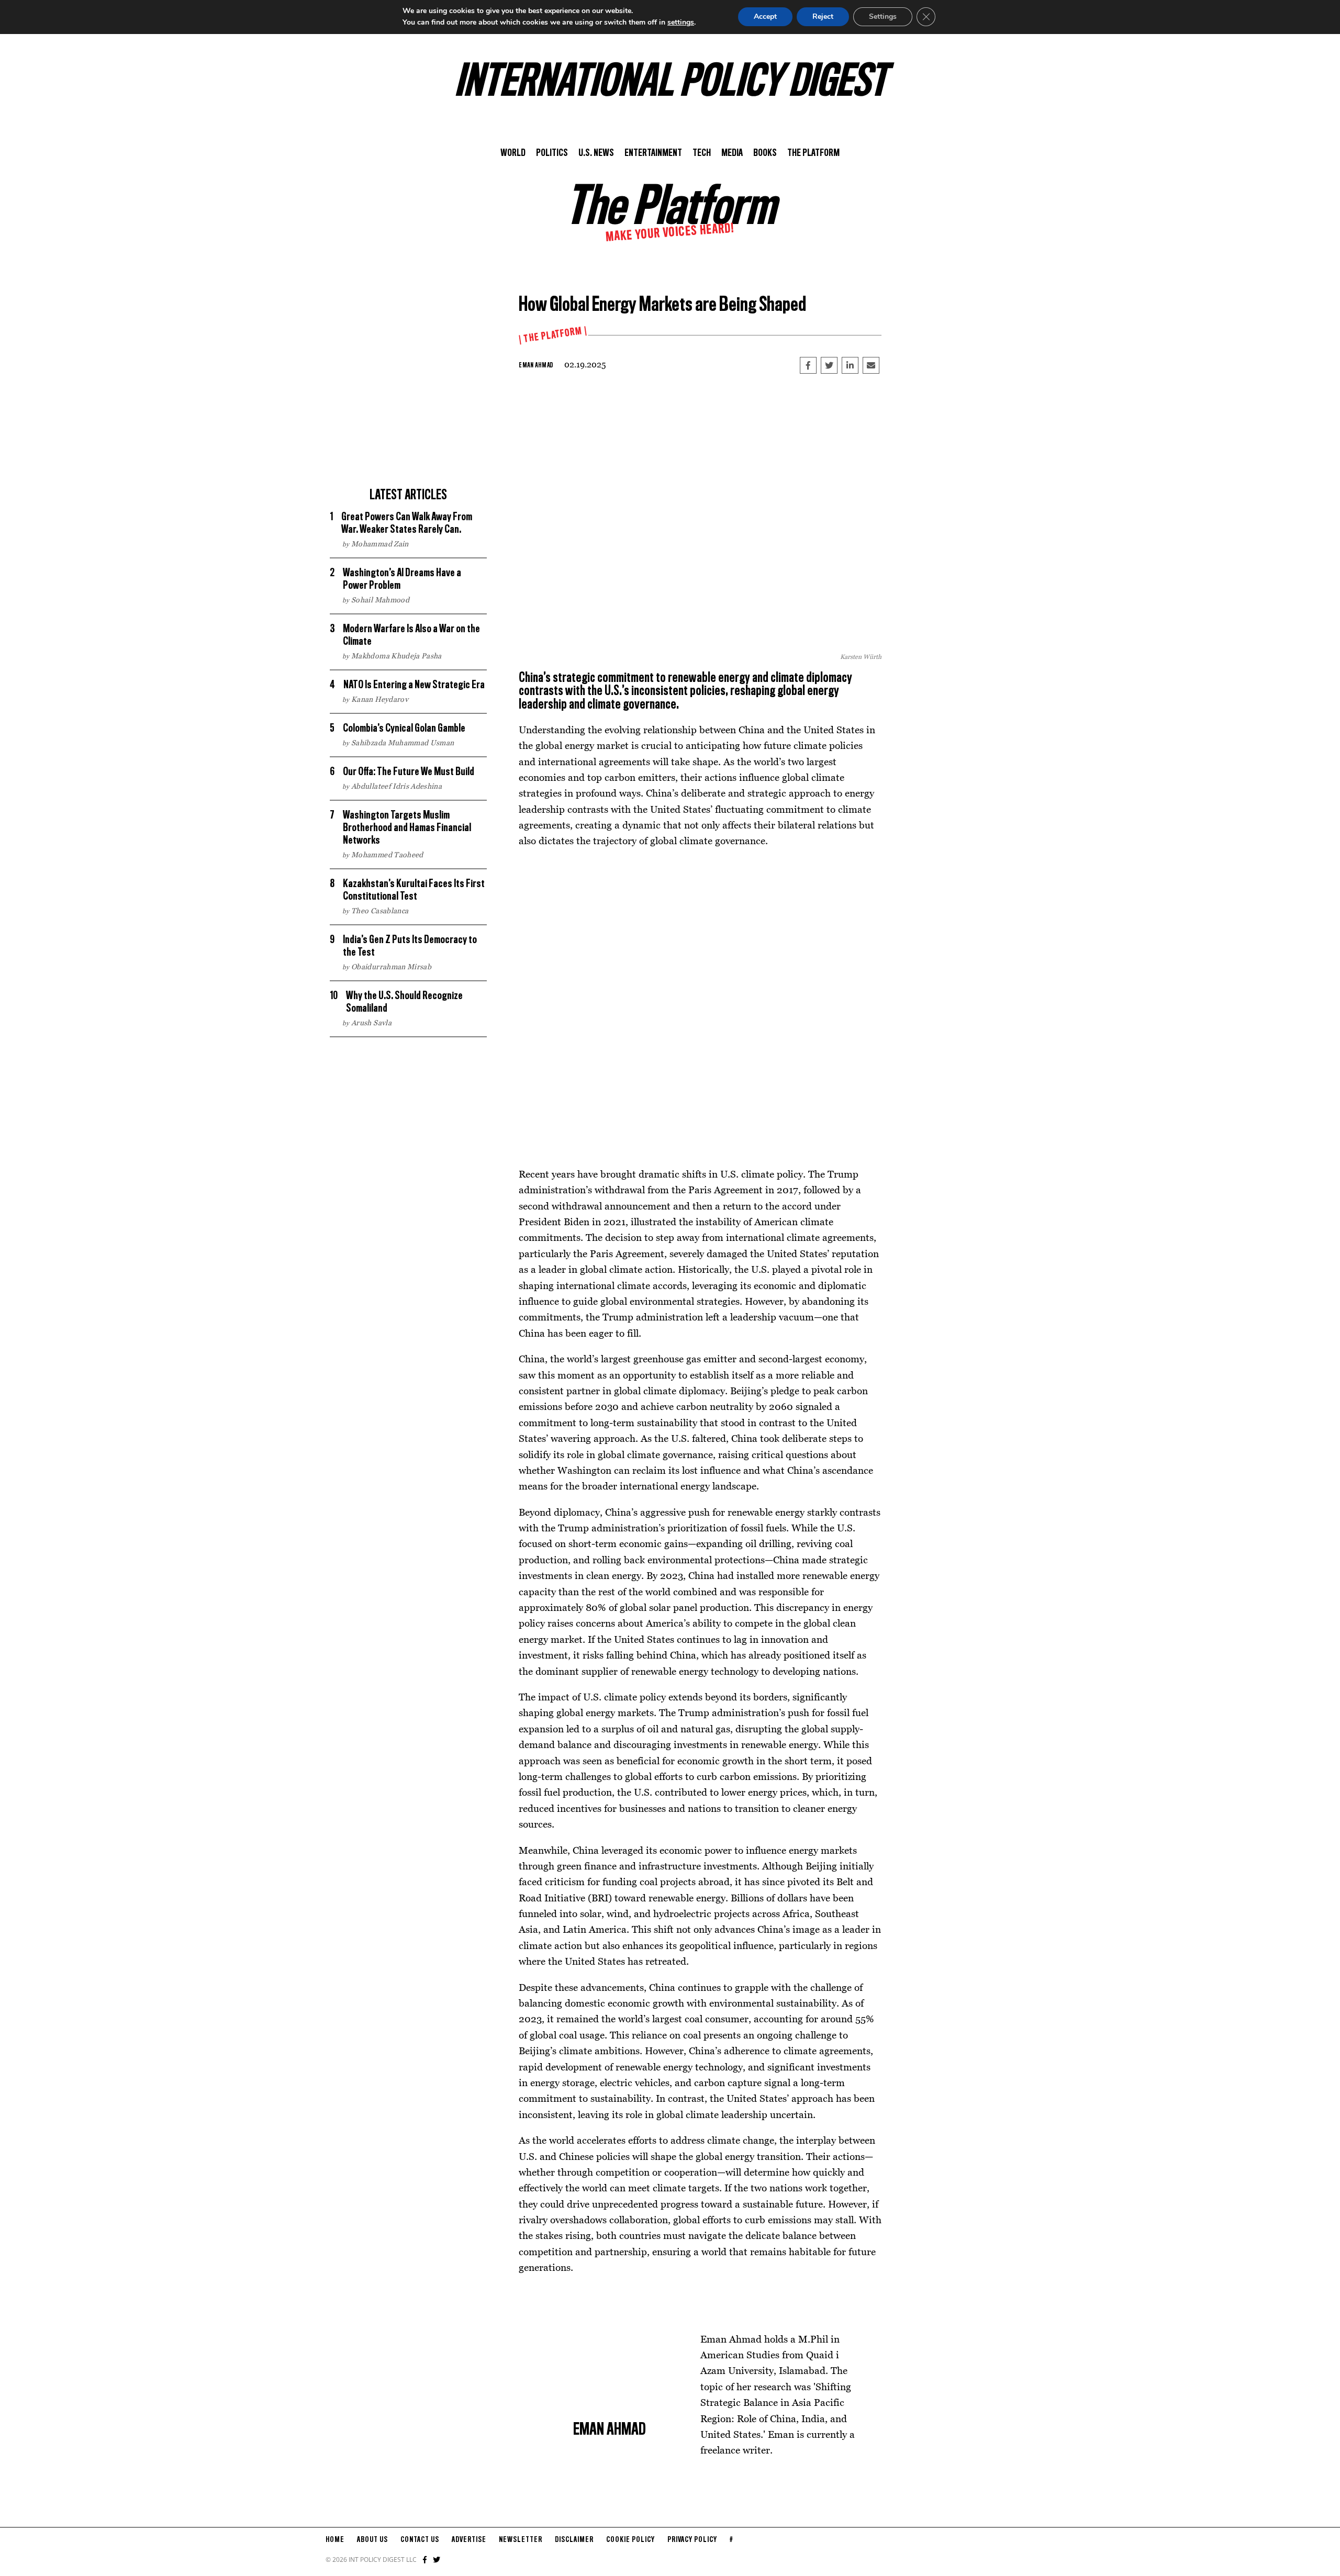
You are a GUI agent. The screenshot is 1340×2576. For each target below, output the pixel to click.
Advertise (469, 2540)
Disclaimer (574, 2540)
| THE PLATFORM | (553, 335)
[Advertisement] (408, 408)
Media (732, 153)
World (513, 153)
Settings (883, 16)
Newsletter (521, 2540)
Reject (823, 16)
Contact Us (420, 2540)
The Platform (813, 153)
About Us (372, 2540)
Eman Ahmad (536, 365)
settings (681, 22)
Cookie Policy (630, 2540)
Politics (552, 153)
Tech (702, 153)
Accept (765, 16)
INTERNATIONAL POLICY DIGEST (670, 83)
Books (765, 153)
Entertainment (653, 153)
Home (335, 2540)
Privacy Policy (692, 2540)
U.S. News (596, 153)
